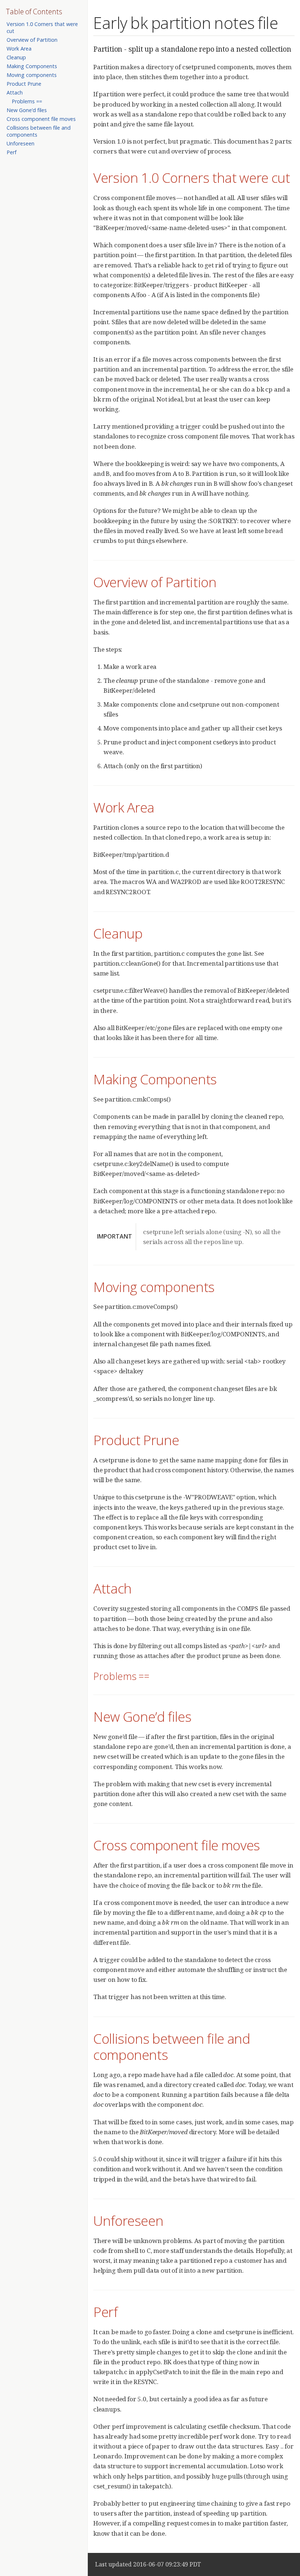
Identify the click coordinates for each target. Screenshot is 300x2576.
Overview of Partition (32, 40)
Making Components (32, 66)
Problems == (27, 101)
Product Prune (24, 84)
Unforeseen (20, 143)
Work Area (19, 49)
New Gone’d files (27, 110)
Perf (12, 152)
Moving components (32, 75)
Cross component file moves (41, 119)
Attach (15, 92)
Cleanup (16, 57)
